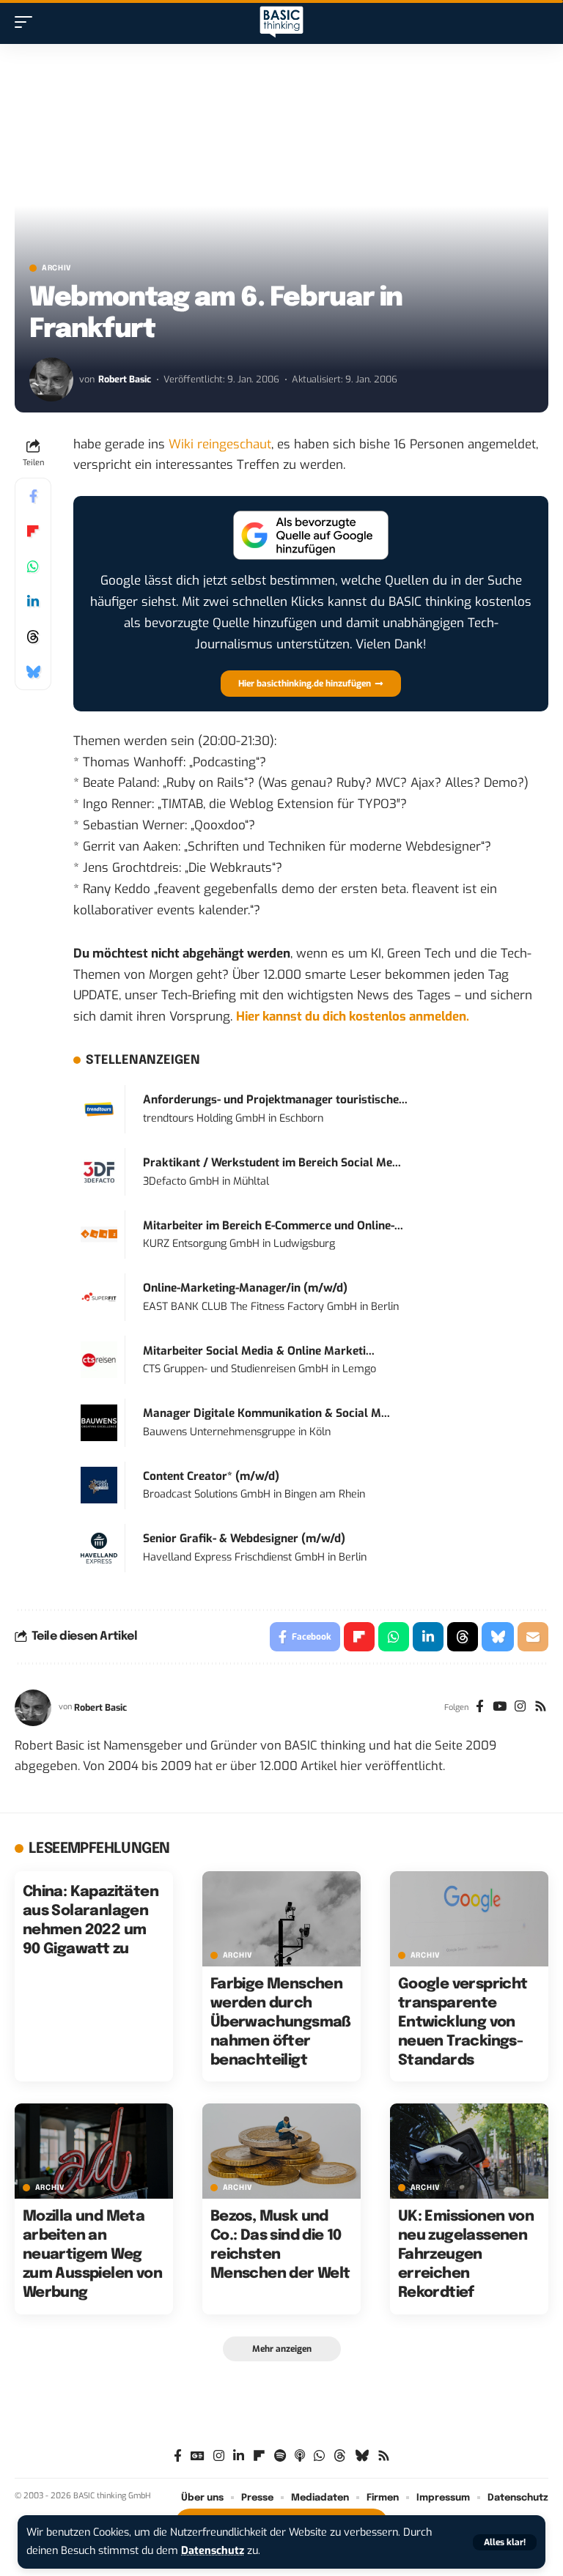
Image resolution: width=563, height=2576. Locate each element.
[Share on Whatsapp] (33, 566)
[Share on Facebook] (33, 496)
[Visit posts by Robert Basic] (51, 380)
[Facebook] (480, 1708)
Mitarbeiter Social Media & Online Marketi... (259, 1351)
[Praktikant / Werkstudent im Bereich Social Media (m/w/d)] (99, 1171)
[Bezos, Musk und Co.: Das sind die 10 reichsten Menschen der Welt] (281, 2151)
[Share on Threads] (33, 637)
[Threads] (340, 2456)
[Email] (533, 1637)
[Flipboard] (259, 2456)
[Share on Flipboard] (33, 531)
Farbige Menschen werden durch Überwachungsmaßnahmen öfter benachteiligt (281, 2022)
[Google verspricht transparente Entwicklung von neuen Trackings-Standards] (469, 1919)
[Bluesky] (362, 2456)
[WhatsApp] (319, 2456)
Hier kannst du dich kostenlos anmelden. (353, 1017)
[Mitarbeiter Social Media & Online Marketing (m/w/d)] (99, 1359)
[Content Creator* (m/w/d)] (99, 1485)
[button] (505, 2542)
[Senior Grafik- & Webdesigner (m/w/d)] (99, 1548)
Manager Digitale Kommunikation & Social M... (266, 1413)
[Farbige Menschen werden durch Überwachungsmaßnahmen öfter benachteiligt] (281, 1919)
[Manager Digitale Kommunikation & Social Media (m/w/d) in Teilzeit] (99, 1422)
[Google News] (198, 2456)
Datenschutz (213, 2551)
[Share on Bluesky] (33, 672)
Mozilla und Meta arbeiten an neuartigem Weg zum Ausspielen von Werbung (92, 2255)
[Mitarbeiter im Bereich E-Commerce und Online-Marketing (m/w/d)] (99, 1234)
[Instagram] (520, 1708)
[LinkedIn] (239, 2456)
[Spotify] (280, 2456)
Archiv (57, 268)
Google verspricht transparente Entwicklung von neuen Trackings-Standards (463, 2022)
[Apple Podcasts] (300, 2456)
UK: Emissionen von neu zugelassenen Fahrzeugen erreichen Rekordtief (466, 2255)
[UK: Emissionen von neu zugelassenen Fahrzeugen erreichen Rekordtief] (469, 2151)
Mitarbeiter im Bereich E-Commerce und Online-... (273, 1226)
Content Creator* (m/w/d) (211, 1476)
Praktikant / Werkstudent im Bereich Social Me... (272, 1163)
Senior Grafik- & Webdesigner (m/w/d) (244, 1539)
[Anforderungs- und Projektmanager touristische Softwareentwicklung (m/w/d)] (99, 1109)
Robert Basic (125, 379)
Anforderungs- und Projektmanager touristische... (275, 1100)
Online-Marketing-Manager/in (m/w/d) (245, 1288)
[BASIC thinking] (281, 22)
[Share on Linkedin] (33, 602)
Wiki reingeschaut (220, 444)
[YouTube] (500, 1708)
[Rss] (541, 1708)
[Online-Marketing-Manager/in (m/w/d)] (99, 1297)
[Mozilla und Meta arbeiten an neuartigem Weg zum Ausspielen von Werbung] (94, 2151)
